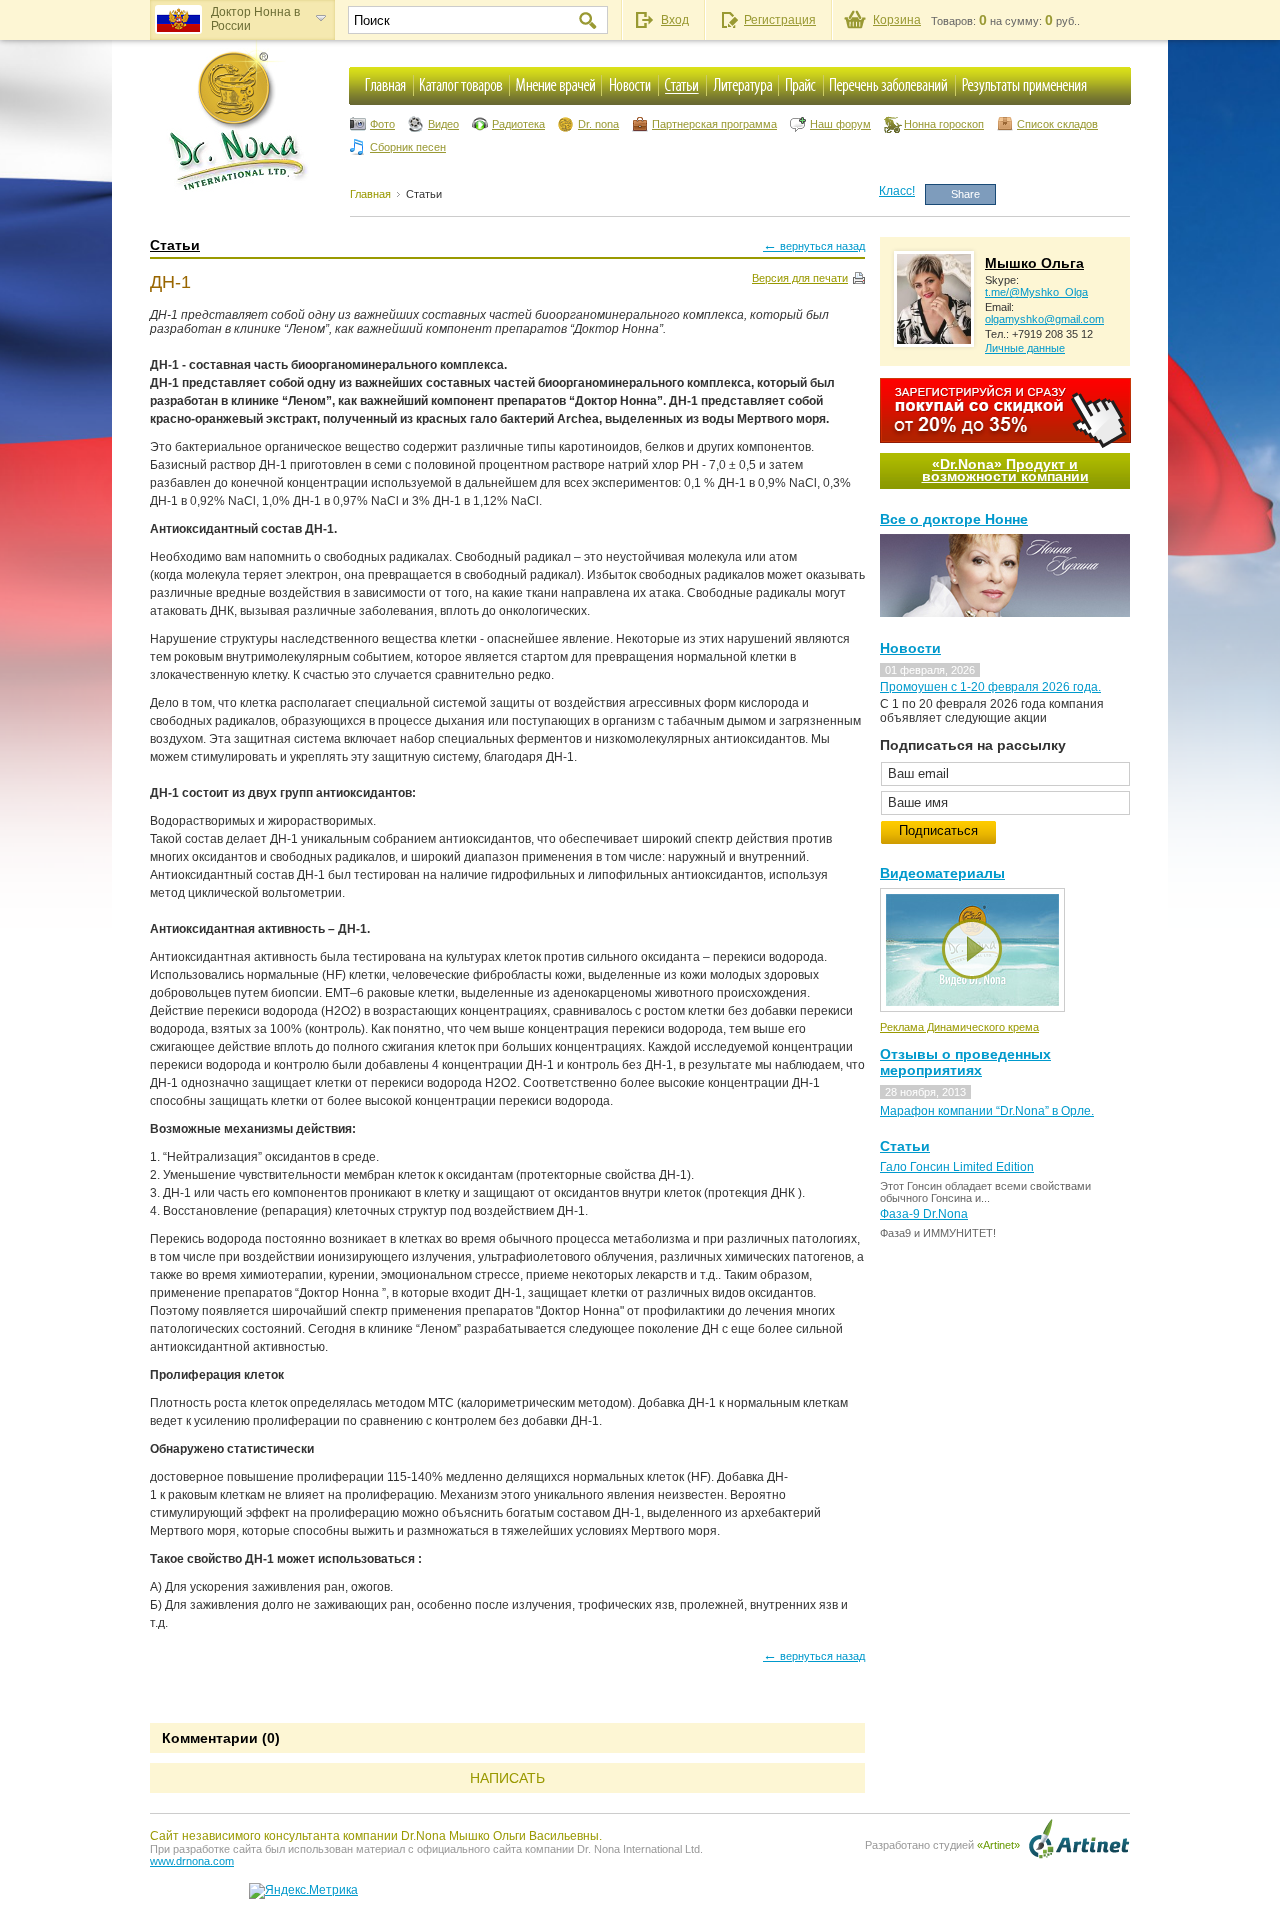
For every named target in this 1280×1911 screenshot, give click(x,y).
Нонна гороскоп (944, 124)
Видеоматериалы (942, 873)
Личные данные (1025, 348)
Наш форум (840, 124)
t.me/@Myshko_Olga (1036, 292)
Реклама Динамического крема (959, 1027)
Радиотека (518, 124)
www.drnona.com (192, 1861)
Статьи (424, 194)
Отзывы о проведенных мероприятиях (965, 1062)
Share (965, 194)
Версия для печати (800, 278)
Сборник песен (408, 147)
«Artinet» (998, 1845)
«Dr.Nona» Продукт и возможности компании (1005, 470)
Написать (507, 1778)
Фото (382, 124)
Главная (370, 194)
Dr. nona (598, 124)
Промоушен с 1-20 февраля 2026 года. (990, 687)
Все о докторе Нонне (954, 519)
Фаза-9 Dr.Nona (924, 1214)
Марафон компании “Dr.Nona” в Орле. (987, 1111)
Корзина (897, 20)
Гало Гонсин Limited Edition (957, 1167)
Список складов (1057, 124)
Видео (443, 124)
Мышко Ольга (1034, 263)
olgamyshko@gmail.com (1044, 319)
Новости (910, 648)
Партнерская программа (714, 124)
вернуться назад (814, 245)
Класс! (897, 191)
